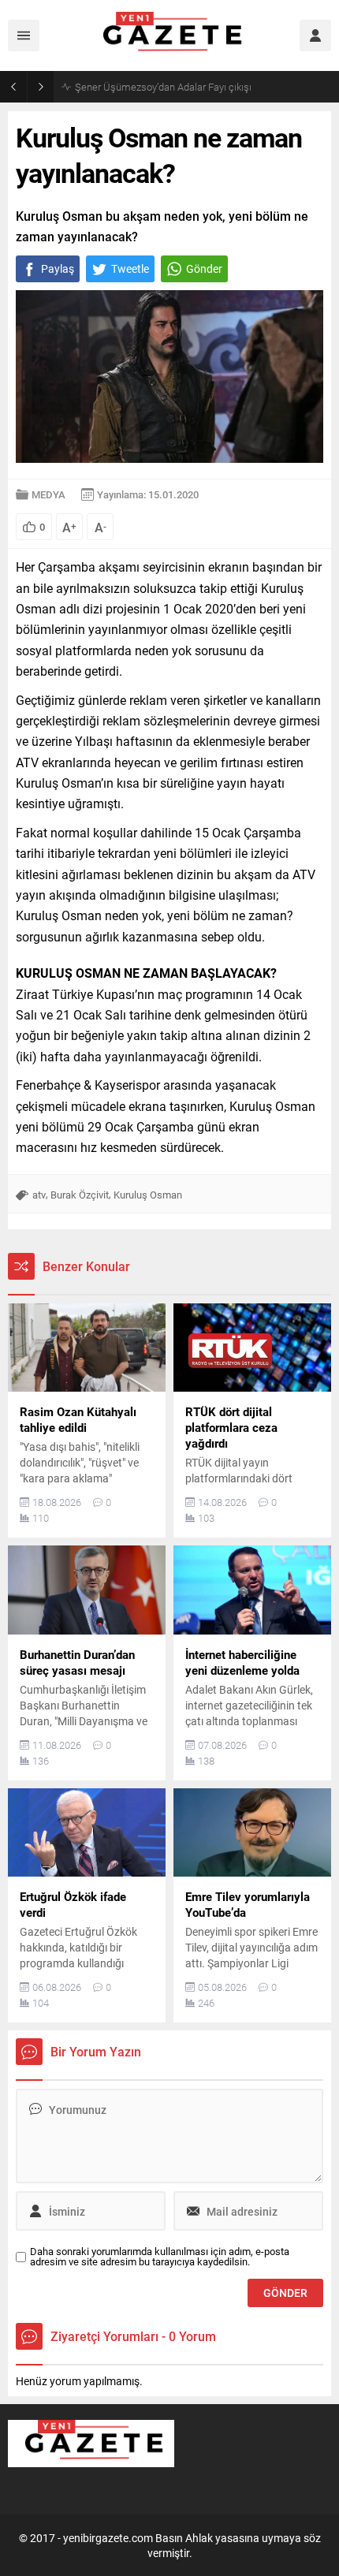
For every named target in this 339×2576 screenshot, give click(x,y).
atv (39, 1195)
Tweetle (130, 268)
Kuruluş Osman (148, 1195)
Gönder (204, 268)
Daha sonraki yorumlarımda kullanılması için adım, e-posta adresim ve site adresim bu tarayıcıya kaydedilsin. (160, 2257)
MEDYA (48, 494)
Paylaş (58, 268)
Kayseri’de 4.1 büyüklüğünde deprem (156, 87)
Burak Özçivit (80, 1195)
